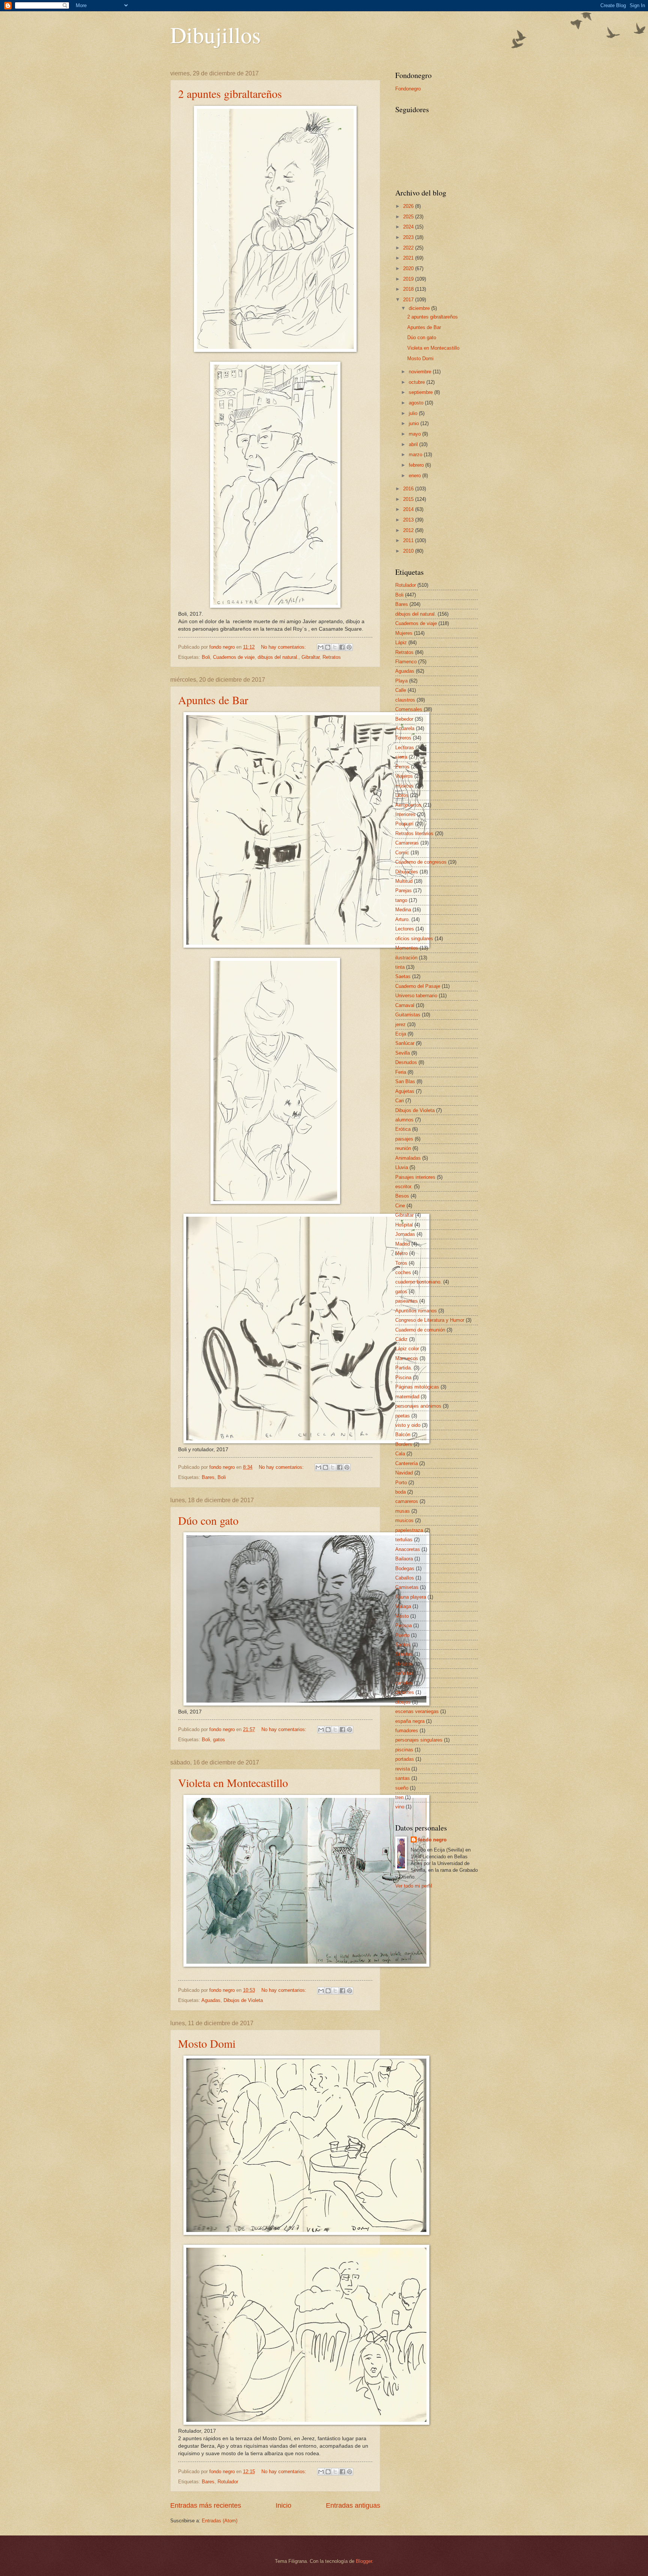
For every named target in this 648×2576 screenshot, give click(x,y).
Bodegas (405, 1568)
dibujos (403, 1702)
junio (415, 423)
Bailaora (404, 1559)
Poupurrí (404, 824)
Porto (401, 1483)
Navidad (404, 1473)
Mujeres (404, 633)
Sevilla (403, 1053)
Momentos (407, 948)
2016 (409, 489)
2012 (409, 530)
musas (403, 1511)
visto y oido (408, 1425)
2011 (409, 540)
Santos (403, 1645)
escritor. (404, 1187)
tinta (400, 967)
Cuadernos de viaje (234, 657)
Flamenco (406, 662)
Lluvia (402, 1167)
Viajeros (404, 776)
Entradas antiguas (353, 2505)
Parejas (403, 890)
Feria (401, 1072)
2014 (409, 509)
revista (403, 1769)
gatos (219, 1740)
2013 (409, 520)
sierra (401, 757)
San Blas (405, 1081)
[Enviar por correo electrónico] (321, 647)
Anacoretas (408, 1549)
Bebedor (404, 719)
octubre (418, 382)
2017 (409, 300)
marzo (416, 455)
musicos (404, 1520)
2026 (409, 206)
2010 (409, 551)
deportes (405, 1692)
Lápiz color (407, 1349)
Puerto (402, 1635)
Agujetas (405, 1091)
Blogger (364, 2561)
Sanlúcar (405, 1043)
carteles (404, 1683)
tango (401, 900)
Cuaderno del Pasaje (418, 986)
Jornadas (405, 1234)
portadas (405, 1759)
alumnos (404, 1120)
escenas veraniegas (417, 1711)
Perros (402, 767)
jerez (400, 1024)
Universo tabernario (416, 996)
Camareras (407, 843)
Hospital (404, 1225)
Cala (400, 1454)
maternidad (407, 1397)
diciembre (420, 308)
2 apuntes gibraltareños (230, 93)
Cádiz (401, 1339)
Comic (402, 853)
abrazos (404, 1664)
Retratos (332, 657)
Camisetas (407, 1587)
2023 (409, 237)
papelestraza (409, 1530)
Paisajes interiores (415, 1177)
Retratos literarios (414, 833)
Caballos (405, 1578)
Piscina (403, 1377)
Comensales (409, 709)
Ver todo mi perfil (414, 1886)
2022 (409, 248)
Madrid (403, 1244)
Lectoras (405, 748)
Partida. (404, 1368)
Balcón (403, 1435)
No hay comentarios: (284, 647)
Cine (400, 1206)
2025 (409, 217)
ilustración (406, 958)
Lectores (405, 929)
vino (400, 1807)
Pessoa (403, 1625)
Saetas (403, 976)
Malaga (403, 1606)
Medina (403, 910)
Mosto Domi (207, 2043)
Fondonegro (408, 89)
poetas (403, 1416)
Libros (402, 795)
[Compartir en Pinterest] (349, 647)
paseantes (406, 1301)
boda (400, 1492)
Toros (401, 1263)
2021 (409, 258)
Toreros (403, 738)
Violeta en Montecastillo (233, 1782)
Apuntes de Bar (213, 700)
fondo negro (432, 1840)
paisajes (404, 1139)
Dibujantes (407, 872)
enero (415, 476)
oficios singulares (414, 939)
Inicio (283, 2505)
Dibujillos (215, 35)
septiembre (421, 392)
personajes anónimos (418, 1406)
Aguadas (211, 2000)
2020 (409, 268)
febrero (417, 465)
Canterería (406, 1463)
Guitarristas (408, 1015)
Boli (206, 657)
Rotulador (228, 2482)
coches (403, 1272)
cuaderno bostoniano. (418, 1282)
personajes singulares (419, 1740)
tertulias (404, 1540)
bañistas (404, 1673)
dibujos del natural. (278, 657)
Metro (401, 1253)
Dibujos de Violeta (243, 2000)
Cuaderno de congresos (421, 862)
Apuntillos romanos (416, 1311)
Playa (401, 681)
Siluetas (404, 1654)
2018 (409, 289)
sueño (402, 1788)
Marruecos (407, 1358)
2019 (409, 279)
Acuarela (405, 728)
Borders (404, 1444)
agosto (417, 403)
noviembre (421, 372)
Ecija (401, 1034)
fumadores (407, 1731)
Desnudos (406, 1062)
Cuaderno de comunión (420, 1330)
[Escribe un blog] (328, 647)
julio (414, 413)
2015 (409, 499)
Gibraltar (310, 657)
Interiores (405, 814)
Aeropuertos (408, 805)
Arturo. (403, 919)
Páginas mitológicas (417, 1387)
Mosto (402, 1616)
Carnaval (405, 1005)
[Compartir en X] (335, 647)
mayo (415, 434)
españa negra (410, 1721)
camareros (407, 1501)
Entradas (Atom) (220, 2521)
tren (399, 1797)
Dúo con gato (208, 1520)
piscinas (404, 1750)
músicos (404, 786)
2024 (409, 227)
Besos (402, 1196)
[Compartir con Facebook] (342, 647)
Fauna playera (411, 1597)
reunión (403, 1148)
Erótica (403, 1129)
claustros (405, 700)
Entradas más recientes (206, 2505)
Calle (401, 690)
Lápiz (401, 642)
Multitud (404, 881)
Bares (208, 1477)
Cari (400, 1101)
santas (403, 1778)
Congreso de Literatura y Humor (430, 1320)
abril (414, 444)
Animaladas (408, 1158)
